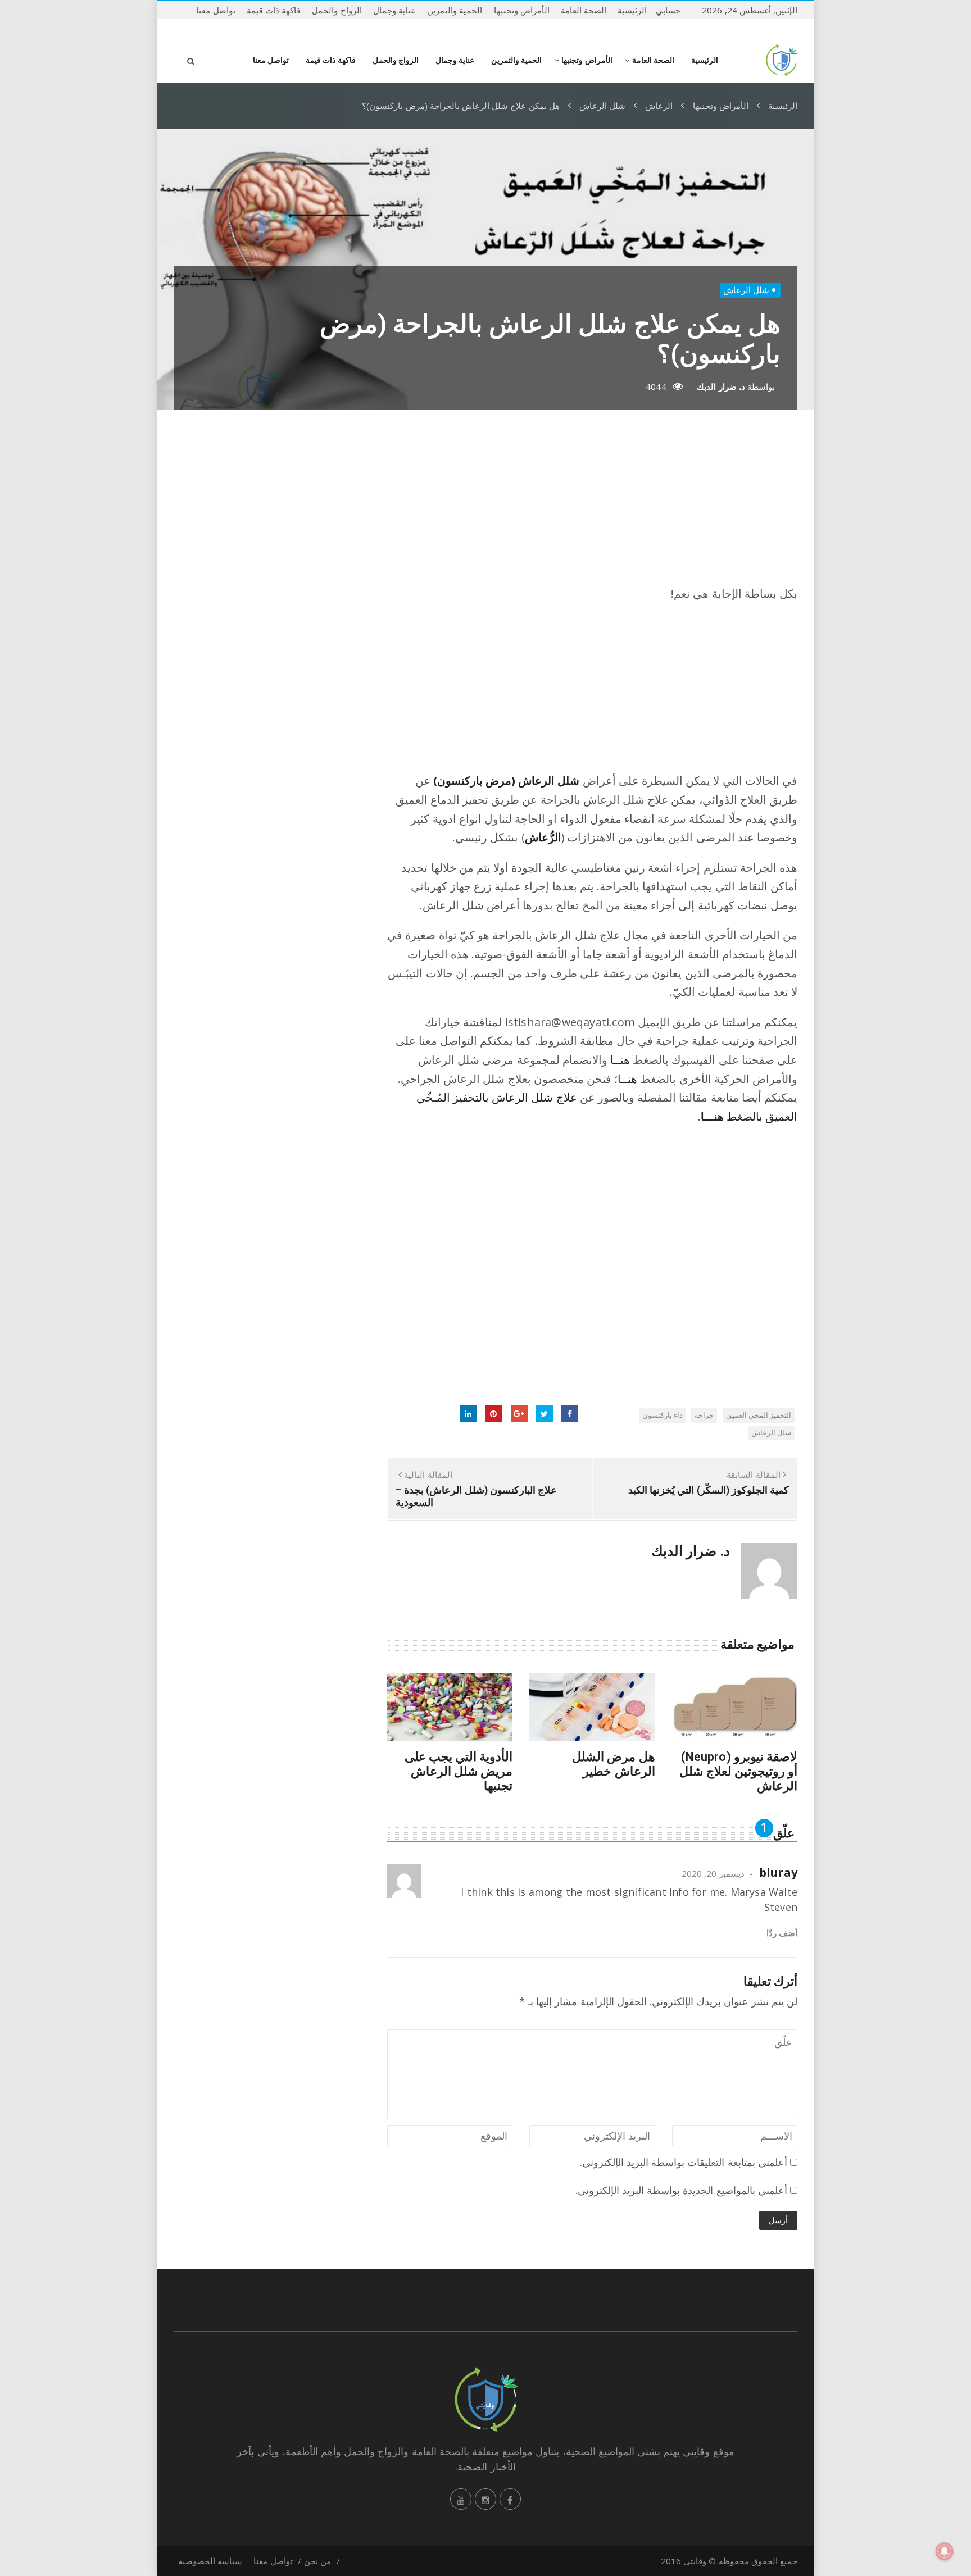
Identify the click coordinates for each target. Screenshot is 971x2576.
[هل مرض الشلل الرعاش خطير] (592, 1707)
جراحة (704, 1415)
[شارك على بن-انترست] (493, 1414)
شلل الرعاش (746, 290)
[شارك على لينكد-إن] (468, 1414)
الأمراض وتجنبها (522, 10)
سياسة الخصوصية (210, 2561)
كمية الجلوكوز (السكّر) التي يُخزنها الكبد (709, 1490)
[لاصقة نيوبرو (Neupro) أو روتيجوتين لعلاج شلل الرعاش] (735, 1707)
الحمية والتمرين (455, 10)
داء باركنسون (663, 1415)
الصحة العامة (584, 10)
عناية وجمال (394, 10)
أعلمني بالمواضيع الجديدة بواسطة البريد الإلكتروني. (681, 2190)
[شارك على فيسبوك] (570, 1414)
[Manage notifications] (945, 2551)
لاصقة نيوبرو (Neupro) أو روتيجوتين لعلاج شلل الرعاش (738, 1771)
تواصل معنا (215, 10)
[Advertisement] (592, 506)
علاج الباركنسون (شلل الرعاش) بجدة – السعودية (476, 1496)
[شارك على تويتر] (545, 1414)
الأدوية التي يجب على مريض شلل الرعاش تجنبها (459, 1771)
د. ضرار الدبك (721, 386)
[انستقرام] (485, 2499)
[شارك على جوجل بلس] (519, 1414)
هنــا (620, 1060)
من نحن (317, 2561)
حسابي (668, 10)
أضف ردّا (782, 1933)
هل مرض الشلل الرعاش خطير (613, 1764)
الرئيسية (632, 10)
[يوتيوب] (461, 2499)
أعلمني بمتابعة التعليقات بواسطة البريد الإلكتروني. (684, 2162)
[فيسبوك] (510, 2499)
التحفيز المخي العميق (759, 1415)
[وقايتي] (781, 60)
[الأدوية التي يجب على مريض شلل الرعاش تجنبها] (450, 1707)
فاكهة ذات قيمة (274, 10)
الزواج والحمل (337, 10)
